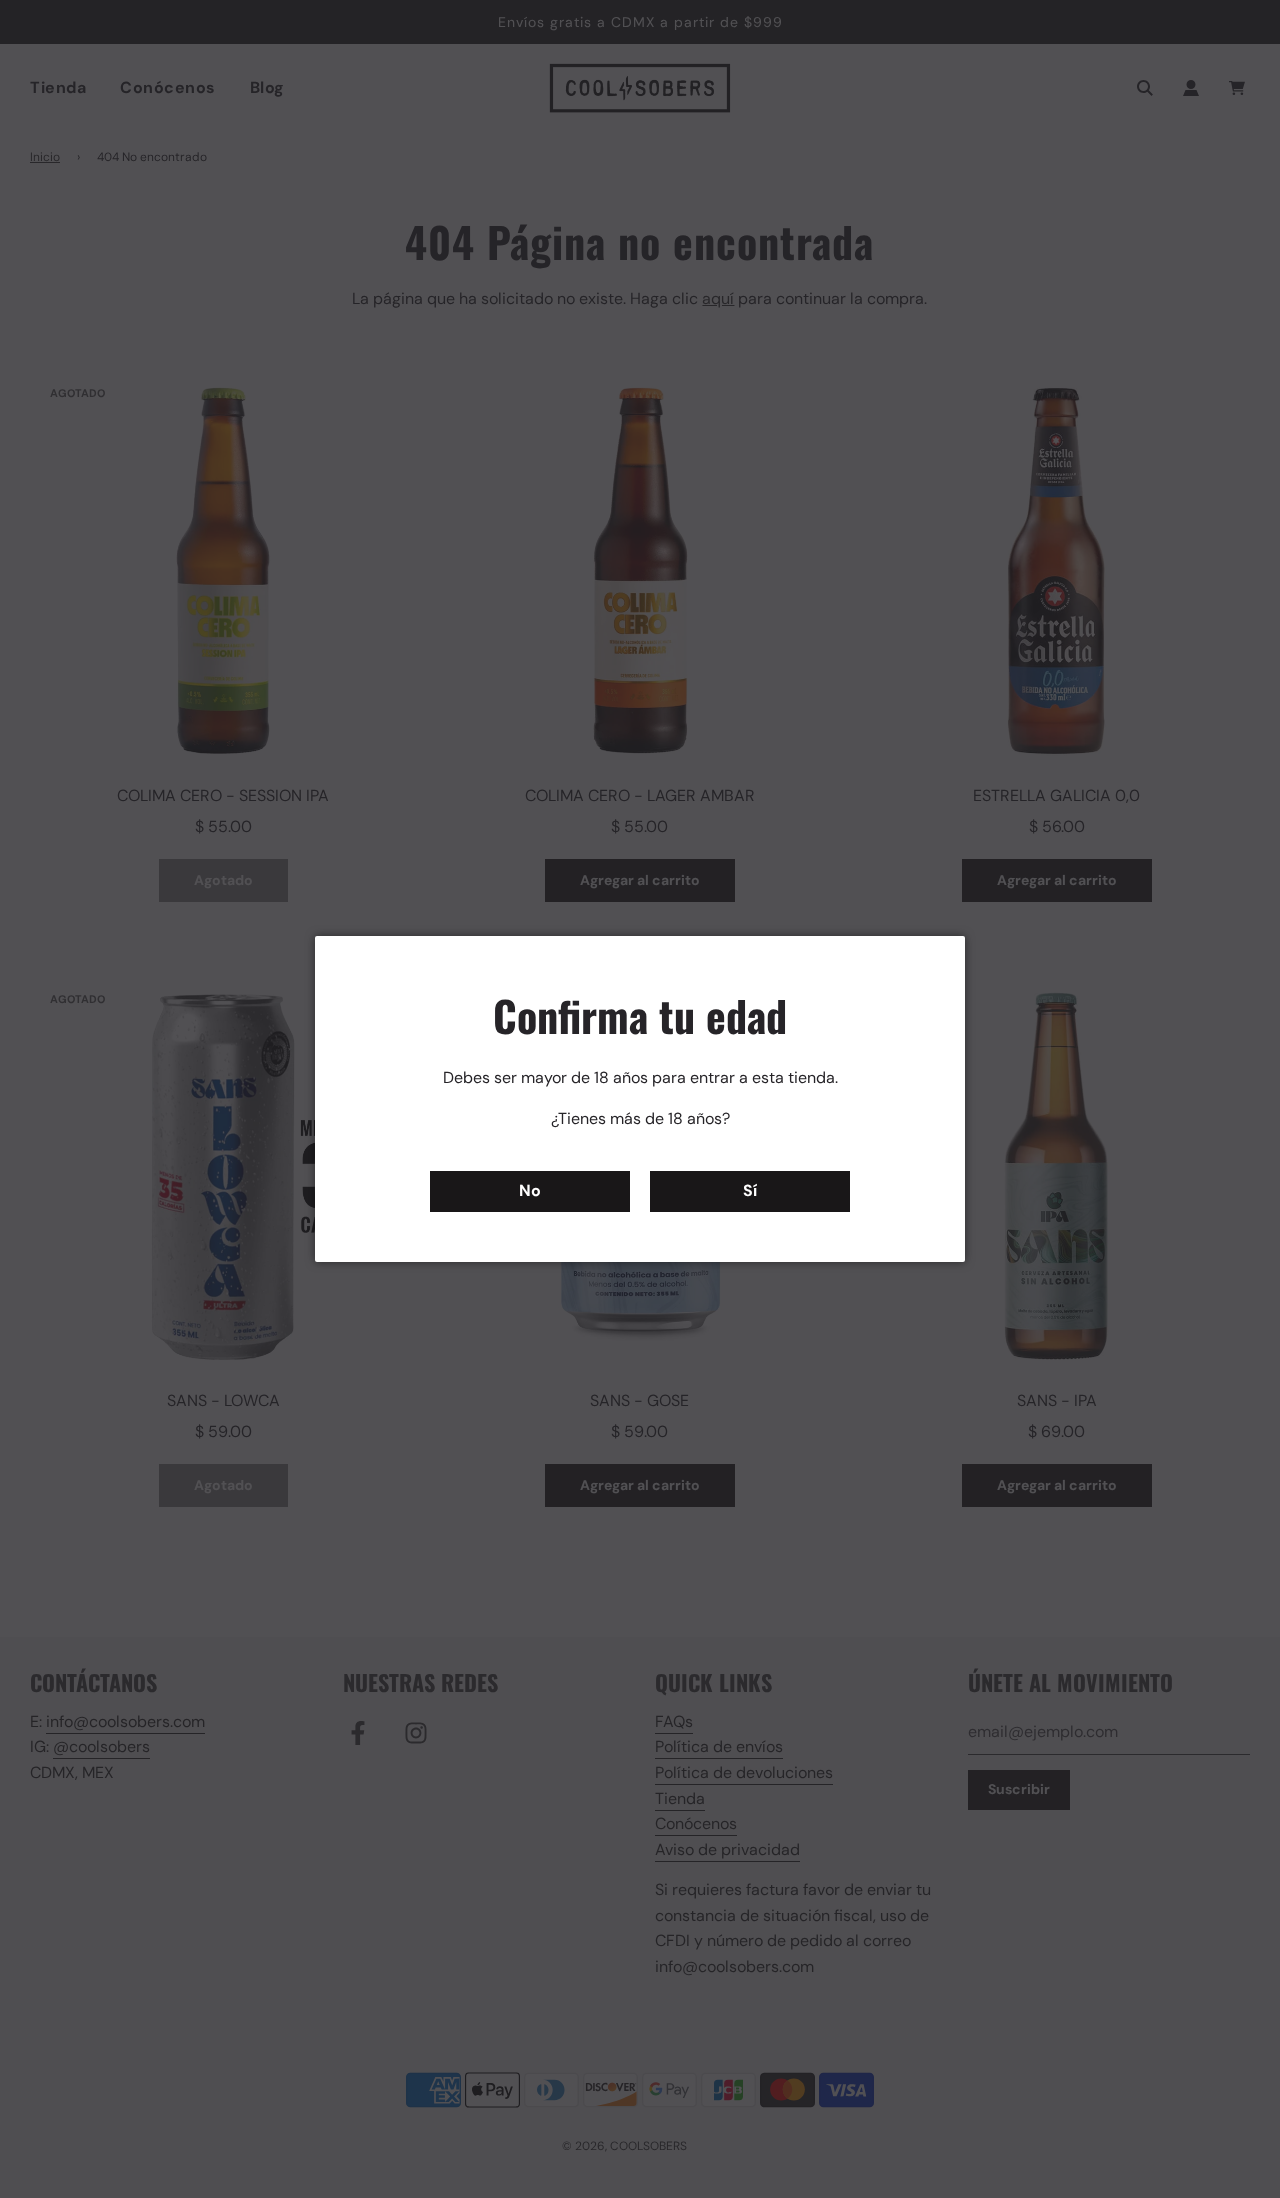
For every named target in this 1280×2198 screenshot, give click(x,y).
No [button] (530, 1190)
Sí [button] (750, 1190)
